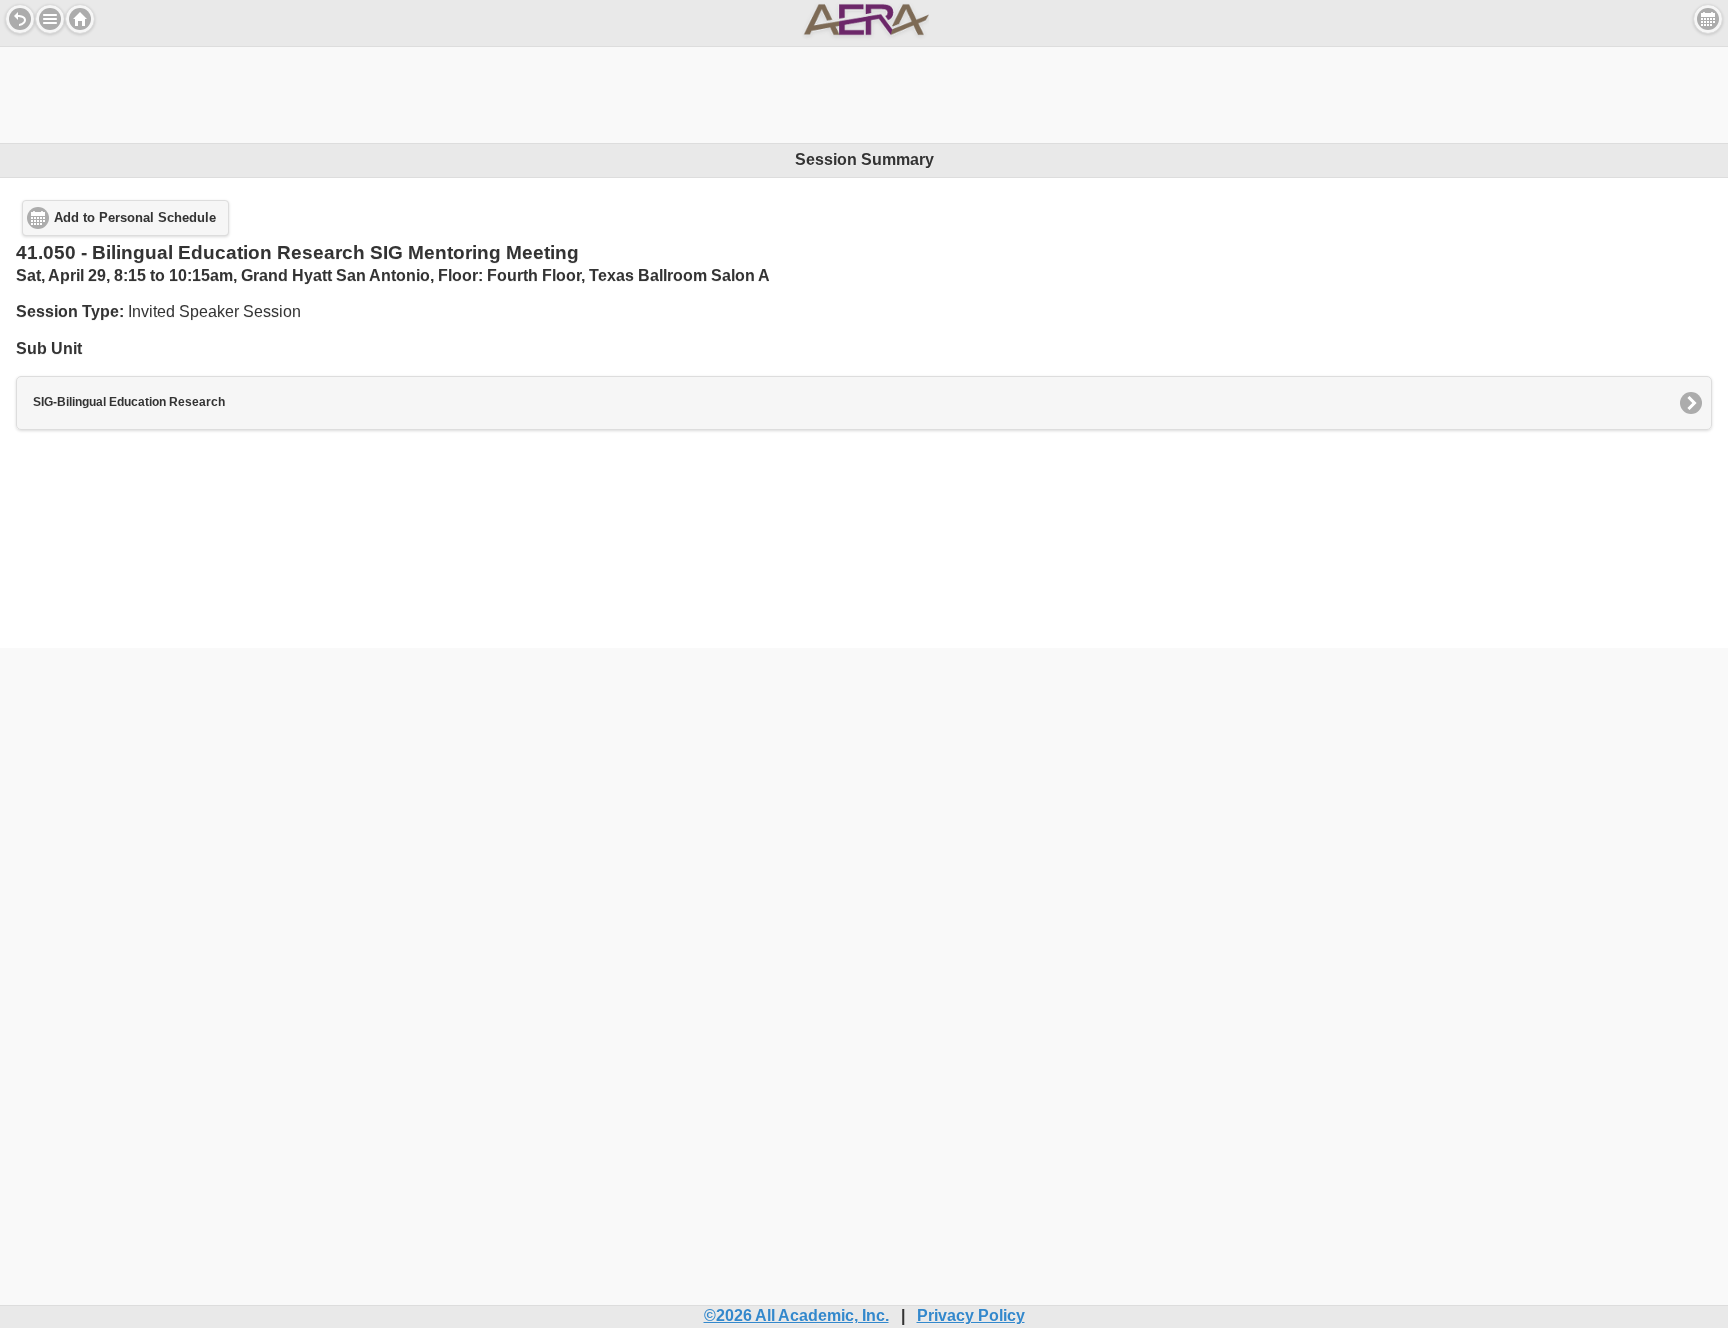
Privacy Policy (971, 1315)
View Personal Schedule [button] (1708, 19)
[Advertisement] (864, 92)
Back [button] (20, 19)
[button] (50, 19)
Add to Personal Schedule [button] (135, 218)
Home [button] (80, 19)
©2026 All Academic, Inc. (796, 1315)
